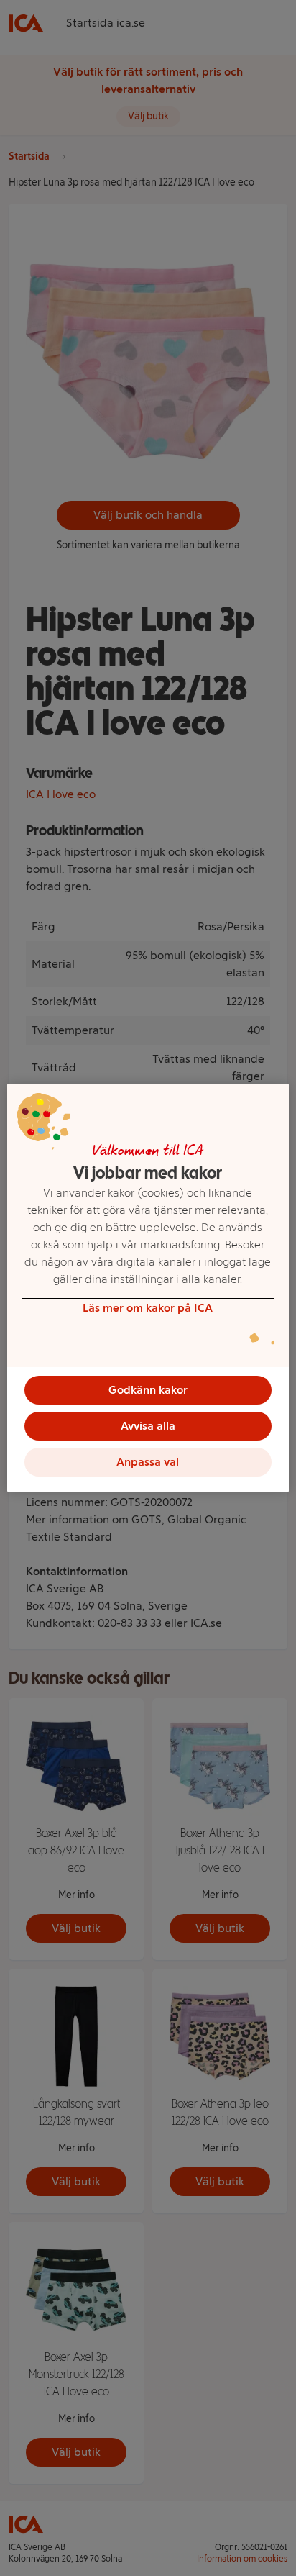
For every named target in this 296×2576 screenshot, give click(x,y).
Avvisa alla (148, 1426)
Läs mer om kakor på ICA (148, 1308)
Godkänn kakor (148, 1390)
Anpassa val (148, 1462)
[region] (148, 1288)
